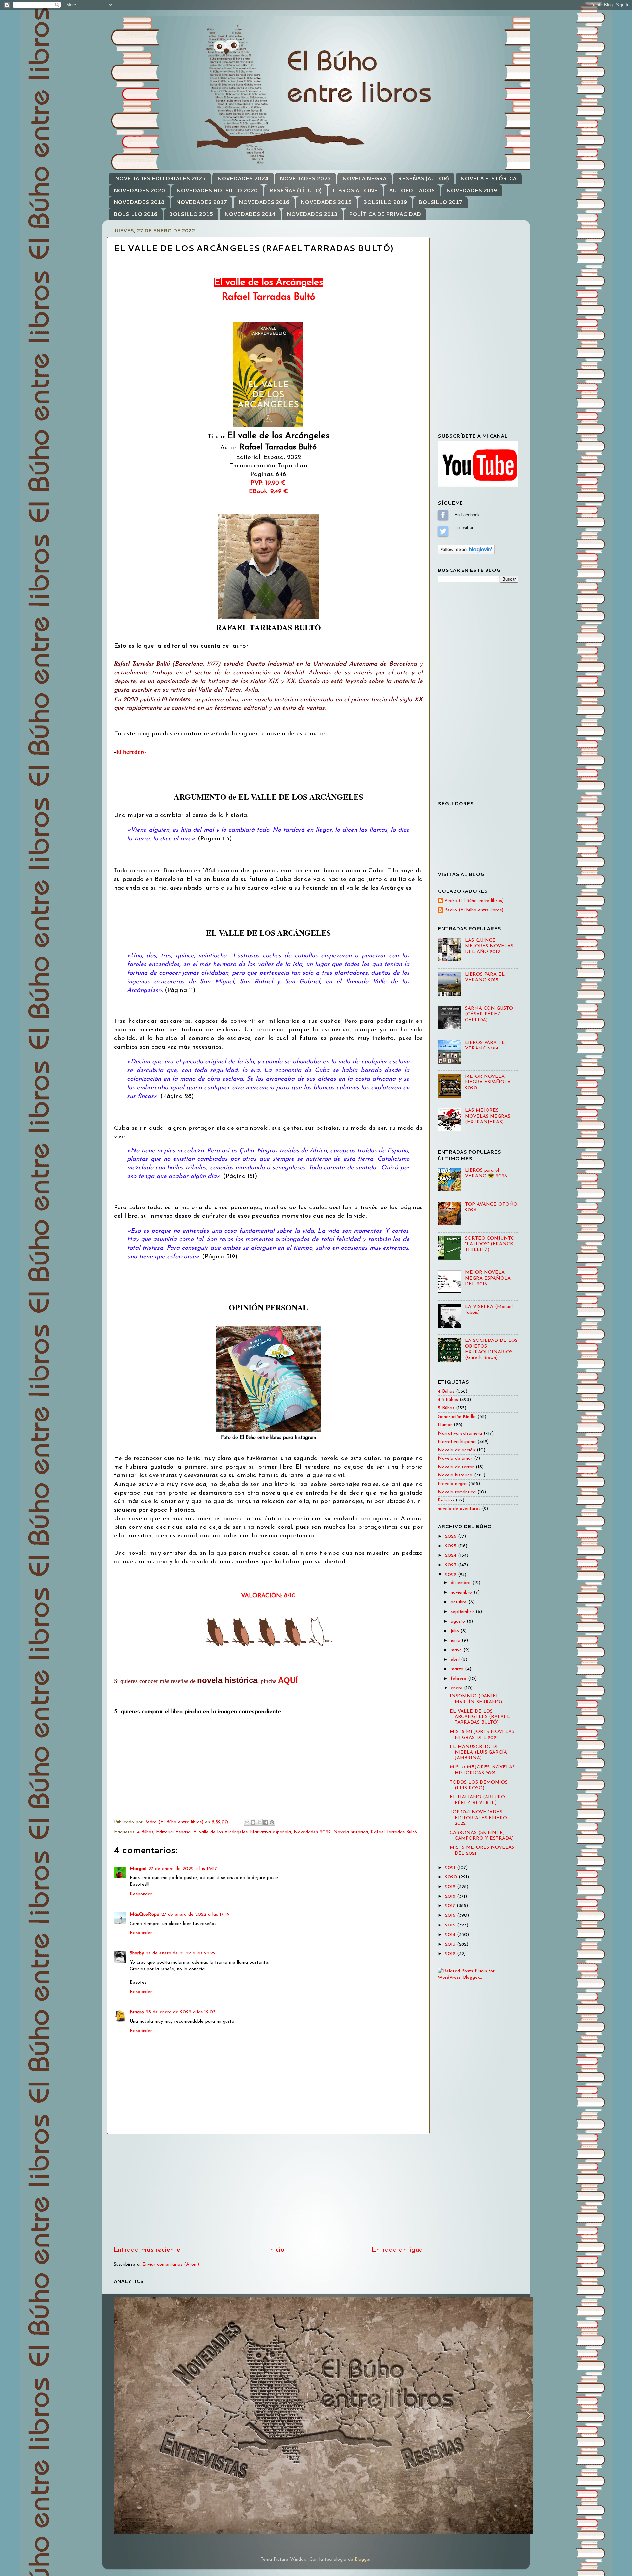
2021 (451, 1868)
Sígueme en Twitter (443, 531)
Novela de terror (456, 1467)
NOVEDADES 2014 (250, 214)
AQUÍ (288, 1680)
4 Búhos (145, 1832)
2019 (451, 1887)
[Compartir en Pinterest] (272, 1822)
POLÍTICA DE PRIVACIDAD (385, 214)
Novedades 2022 (312, 1832)
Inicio (276, 2250)
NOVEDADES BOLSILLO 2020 (217, 190)
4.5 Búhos (448, 1400)
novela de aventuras (459, 1509)
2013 (451, 1944)
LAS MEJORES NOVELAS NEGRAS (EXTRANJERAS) (488, 1116)
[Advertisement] (268, 2190)
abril (456, 1660)
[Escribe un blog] (253, 1822)
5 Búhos (446, 1408)
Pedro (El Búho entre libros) (474, 901)
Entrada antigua (397, 2250)
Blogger (363, 2559)
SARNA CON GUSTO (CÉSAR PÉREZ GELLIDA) (489, 1014)
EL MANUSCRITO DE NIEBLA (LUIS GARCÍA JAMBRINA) (478, 1753)
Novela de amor (455, 1459)
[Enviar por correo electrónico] (247, 1822)
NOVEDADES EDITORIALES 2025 (160, 179)
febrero (459, 1679)
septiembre (463, 1612)
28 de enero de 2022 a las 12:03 (181, 2012)
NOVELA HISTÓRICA (488, 179)
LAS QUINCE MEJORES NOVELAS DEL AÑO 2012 (489, 946)
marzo (458, 1669)
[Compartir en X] (259, 1822)
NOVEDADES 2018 (139, 202)
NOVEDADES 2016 (264, 202)
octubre (460, 1602)
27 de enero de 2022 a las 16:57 (183, 1869)
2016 (451, 1915)
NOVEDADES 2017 (202, 202)
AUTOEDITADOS (412, 190)
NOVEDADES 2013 (312, 214)
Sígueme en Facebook (443, 515)
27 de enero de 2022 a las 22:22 (181, 1953)
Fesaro (137, 2012)
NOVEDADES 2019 (472, 190)
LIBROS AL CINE (355, 190)
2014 (451, 1935)
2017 (451, 1906)
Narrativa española (271, 1832)
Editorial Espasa (173, 1832)
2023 (451, 1565)
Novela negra (452, 1484)
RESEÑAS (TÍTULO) (295, 190)
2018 (451, 1896)
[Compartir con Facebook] (266, 1822)
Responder (141, 1894)
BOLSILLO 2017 (440, 202)
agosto (459, 1621)
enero (457, 1688)
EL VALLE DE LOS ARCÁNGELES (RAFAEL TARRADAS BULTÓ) (480, 1717)
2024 (451, 1556)
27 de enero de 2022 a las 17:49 (196, 1914)
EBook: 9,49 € (268, 492)
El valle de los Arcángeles (220, 1832)
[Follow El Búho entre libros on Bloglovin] (466, 553)
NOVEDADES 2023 (305, 179)
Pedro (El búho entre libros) (474, 910)
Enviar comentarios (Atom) (171, 2264)
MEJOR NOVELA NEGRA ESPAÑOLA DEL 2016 (488, 1278)
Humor (445, 1425)
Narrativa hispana (457, 1442)
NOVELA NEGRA (364, 179)
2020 (452, 1877)
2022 (451, 1575)
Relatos (446, 1500)
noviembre (462, 1593)
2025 (451, 1546)
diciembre (461, 1583)
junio (456, 1641)
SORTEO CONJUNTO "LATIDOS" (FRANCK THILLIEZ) (490, 1244)
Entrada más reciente (147, 2250)
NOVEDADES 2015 (326, 202)
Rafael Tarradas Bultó (394, 1832)
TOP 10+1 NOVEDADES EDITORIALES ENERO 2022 (478, 1818)
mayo (457, 1650)
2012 (451, 1954)
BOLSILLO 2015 (191, 214)
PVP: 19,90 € (268, 483)
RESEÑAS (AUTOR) (423, 179)
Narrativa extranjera (460, 1434)
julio (456, 1631)
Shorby (137, 1953)
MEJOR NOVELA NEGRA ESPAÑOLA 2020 (488, 1082)
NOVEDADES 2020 (139, 190)
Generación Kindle (457, 1417)
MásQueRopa (145, 1914)
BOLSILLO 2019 (385, 202)
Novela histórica (351, 1832)
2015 (451, 1925)
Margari (138, 1869)
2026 (451, 1537)
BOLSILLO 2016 (135, 214)
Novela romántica (457, 1492)
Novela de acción (456, 1450)
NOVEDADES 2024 (243, 179)
